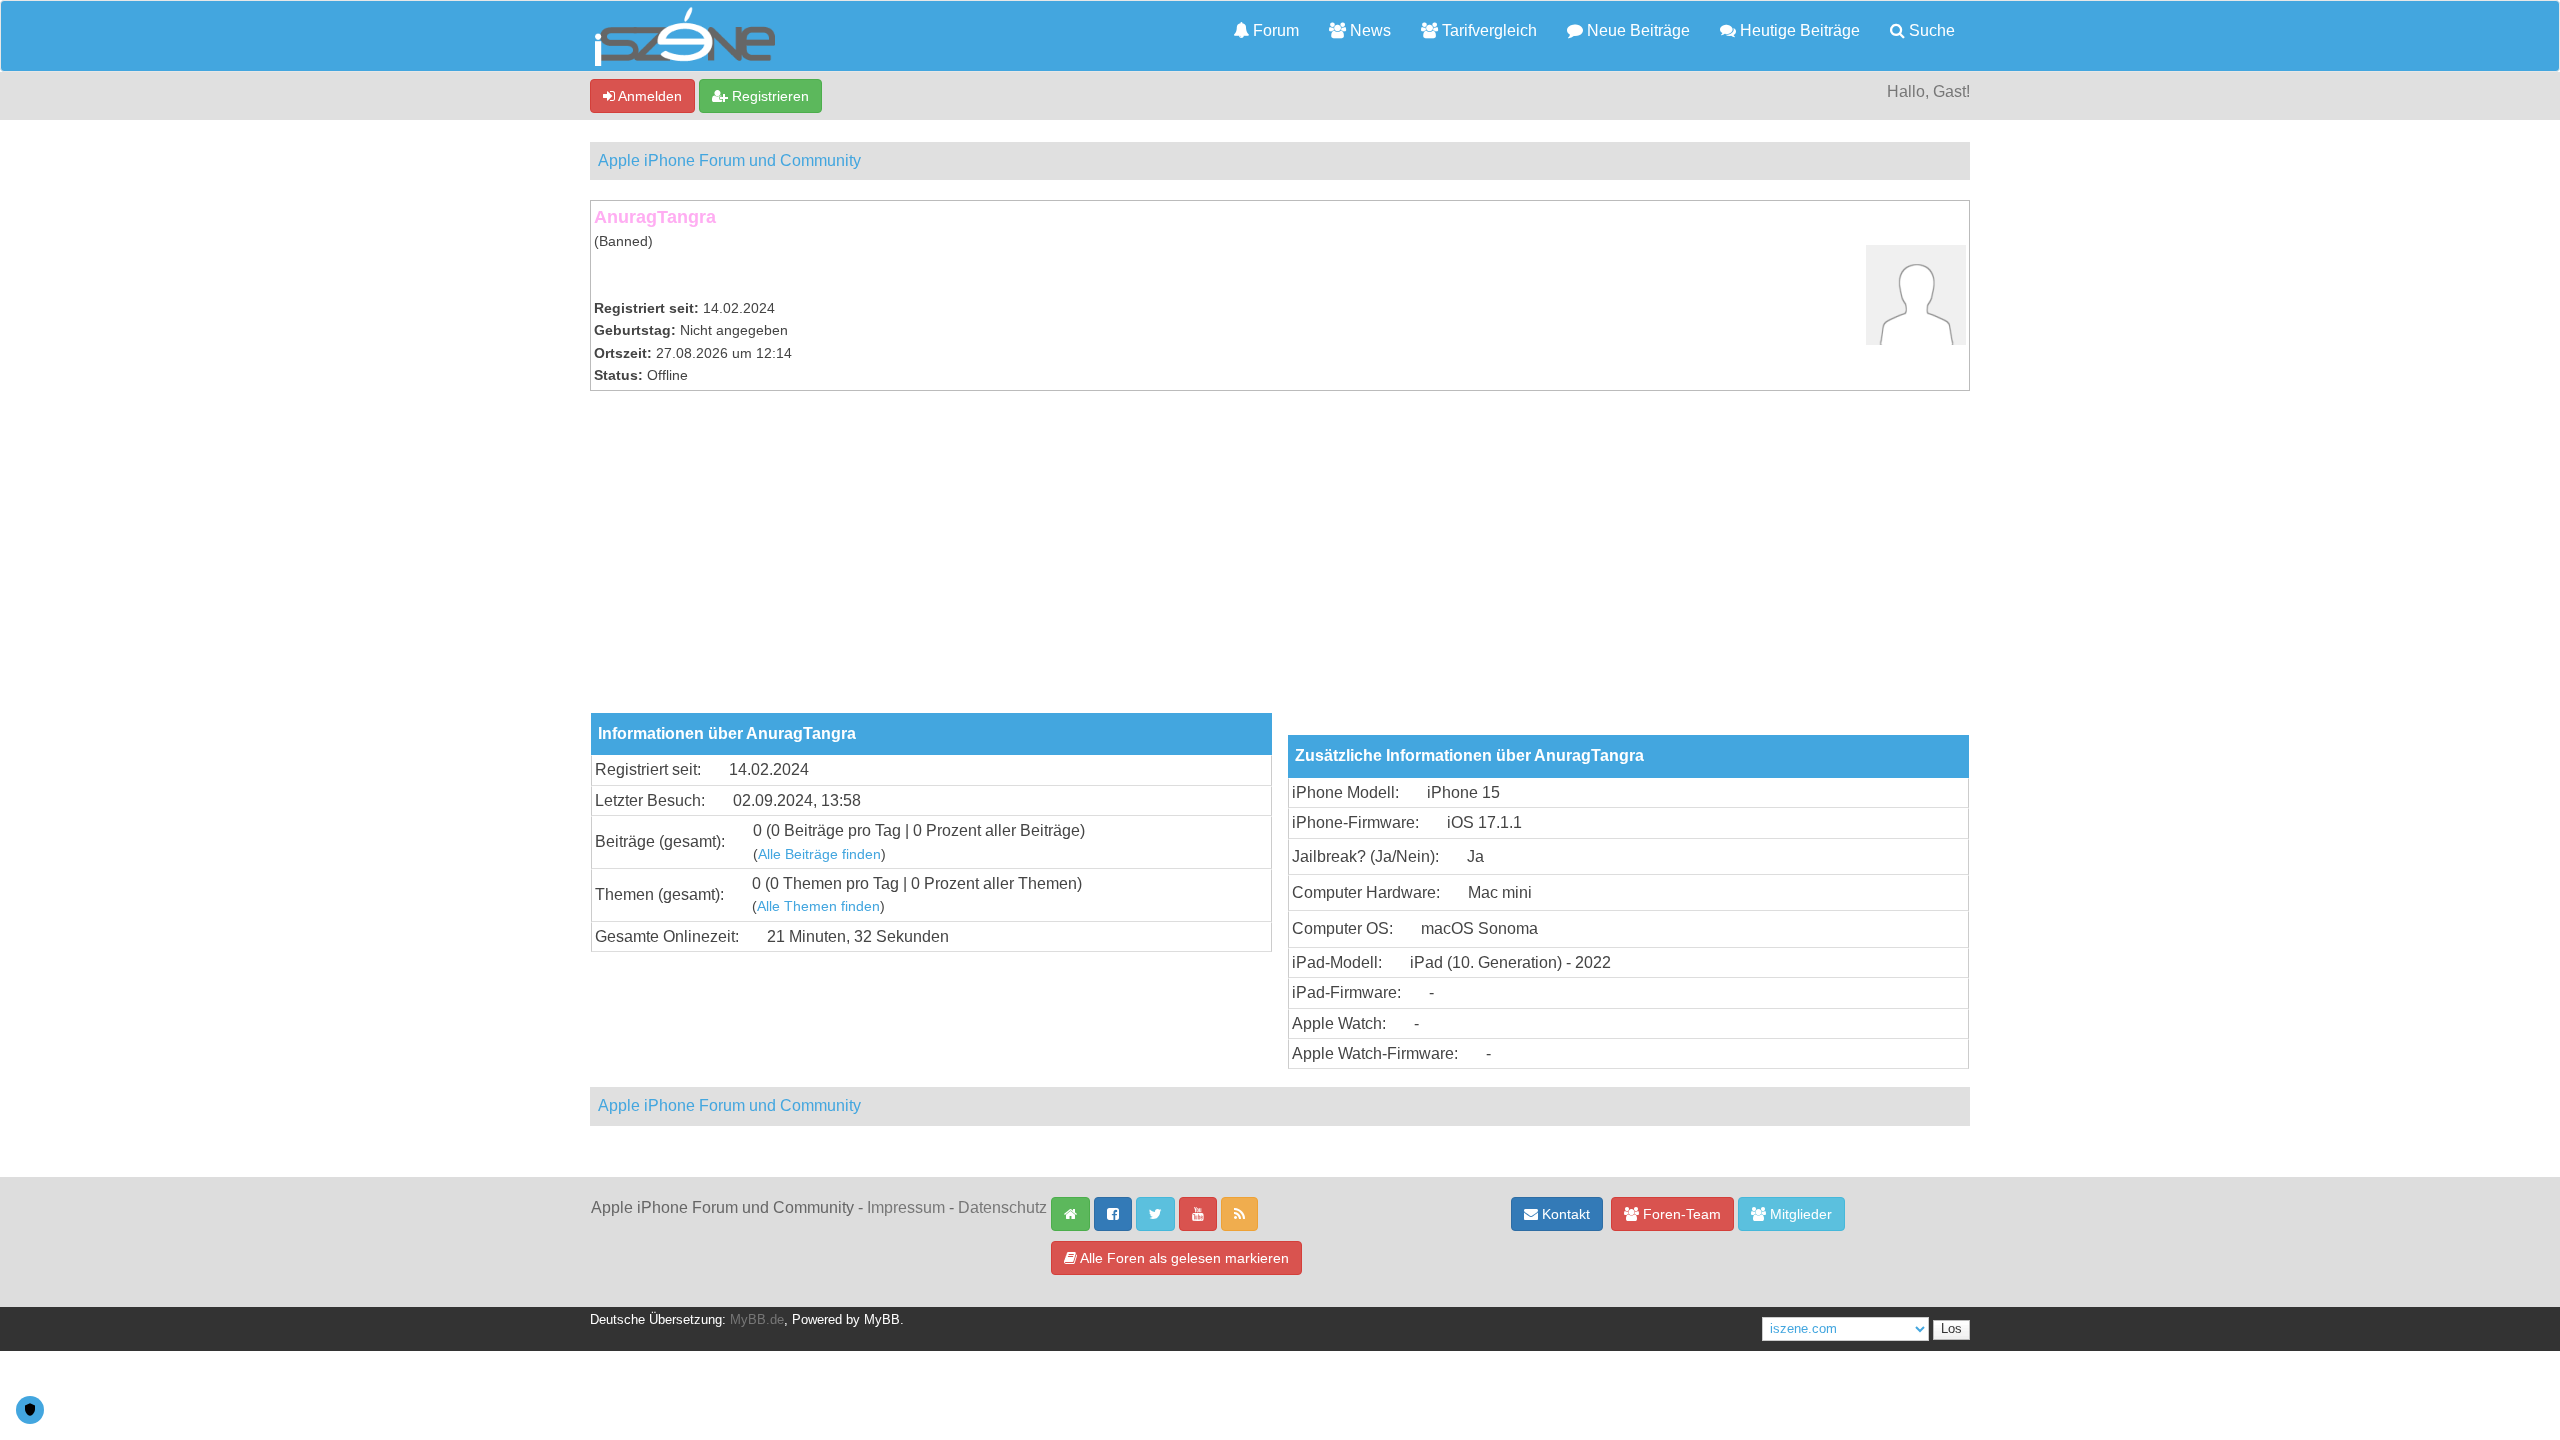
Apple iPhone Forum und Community (729, 160)
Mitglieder (1799, 1214)
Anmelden (648, 96)
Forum (1274, 30)
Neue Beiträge (1636, 30)
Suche (1930, 30)
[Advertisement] (1280, 563)
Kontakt (1564, 1214)
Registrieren (768, 96)
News (1368, 30)
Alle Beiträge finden (819, 854)
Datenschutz (1002, 1207)
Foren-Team (1680, 1214)
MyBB (882, 1320)
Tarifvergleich (1487, 30)
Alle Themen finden (818, 906)
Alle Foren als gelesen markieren (1183, 1258)
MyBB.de (757, 1320)
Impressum (906, 1207)
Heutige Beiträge (1798, 30)
